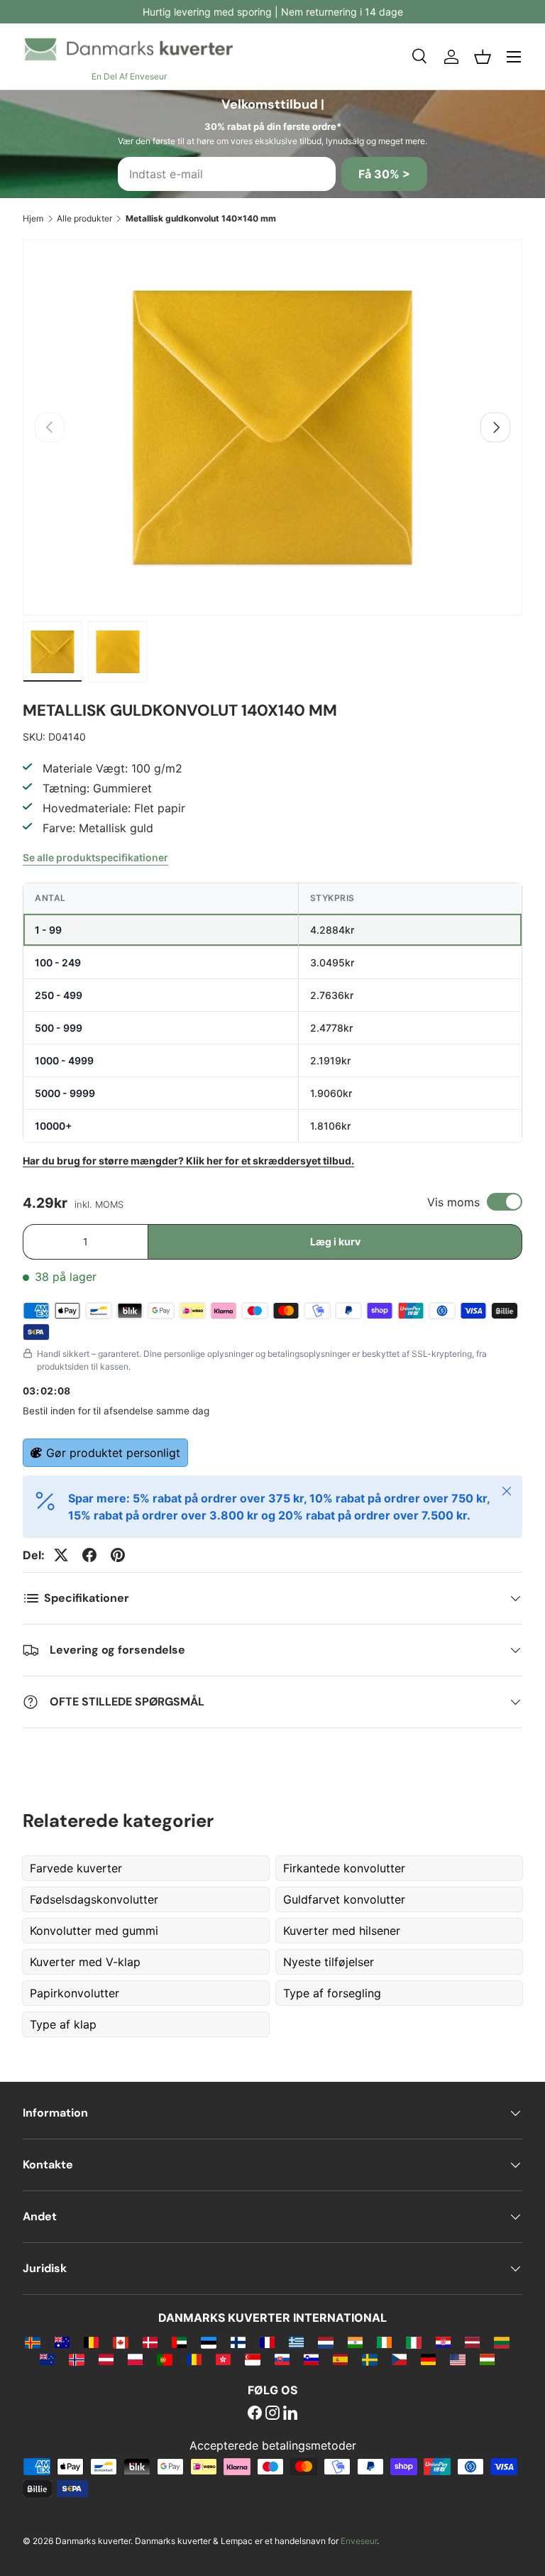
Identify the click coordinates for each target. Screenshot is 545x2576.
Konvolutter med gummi (94, 1931)
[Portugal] (164, 2359)
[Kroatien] (443, 2342)
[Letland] (472, 2342)
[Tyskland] (428, 2359)
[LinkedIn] (290, 2414)
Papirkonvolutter (75, 1993)
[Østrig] (106, 2359)
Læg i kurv (335, 1241)
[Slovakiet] (282, 2359)
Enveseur (359, 2541)
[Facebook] (255, 2414)
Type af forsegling (332, 1993)
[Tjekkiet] (399, 2359)
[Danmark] (150, 2342)
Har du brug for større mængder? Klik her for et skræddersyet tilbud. (188, 1161)
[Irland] (384, 2342)
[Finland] (238, 2342)
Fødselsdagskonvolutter (94, 1899)
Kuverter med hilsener (342, 1931)
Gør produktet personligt (113, 1453)
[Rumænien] (194, 2359)
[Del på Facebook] (89, 1555)
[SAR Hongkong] (223, 2359)
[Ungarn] (487, 2359)
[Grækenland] (296, 2342)
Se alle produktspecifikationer (95, 857)
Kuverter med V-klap (85, 1962)
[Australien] (62, 2342)
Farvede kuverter (76, 1868)
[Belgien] (91, 2342)
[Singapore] (252, 2359)
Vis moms (453, 1202)
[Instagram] (272, 2414)
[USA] (457, 2359)
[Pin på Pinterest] (118, 1555)
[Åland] (32, 2342)
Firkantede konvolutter (344, 1868)
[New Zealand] (47, 2359)
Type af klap (63, 2024)
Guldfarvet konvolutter (344, 1899)
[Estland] (208, 2342)
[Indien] (355, 2342)
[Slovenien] (311, 2359)
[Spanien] (340, 2359)
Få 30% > (384, 174)
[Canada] (120, 2342)
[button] (483, 57)
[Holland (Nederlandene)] (325, 2342)
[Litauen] (501, 2342)
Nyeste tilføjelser (329, 1962)
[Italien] (413, 2342)
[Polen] (135, 2359)
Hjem (33, 218)
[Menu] (514, 57)
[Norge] (76, 2359)
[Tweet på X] (61, 1555)
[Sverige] (369, 2359)
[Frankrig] (267, 2342)
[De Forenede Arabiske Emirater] (179, 2342)
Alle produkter (84, 218)
